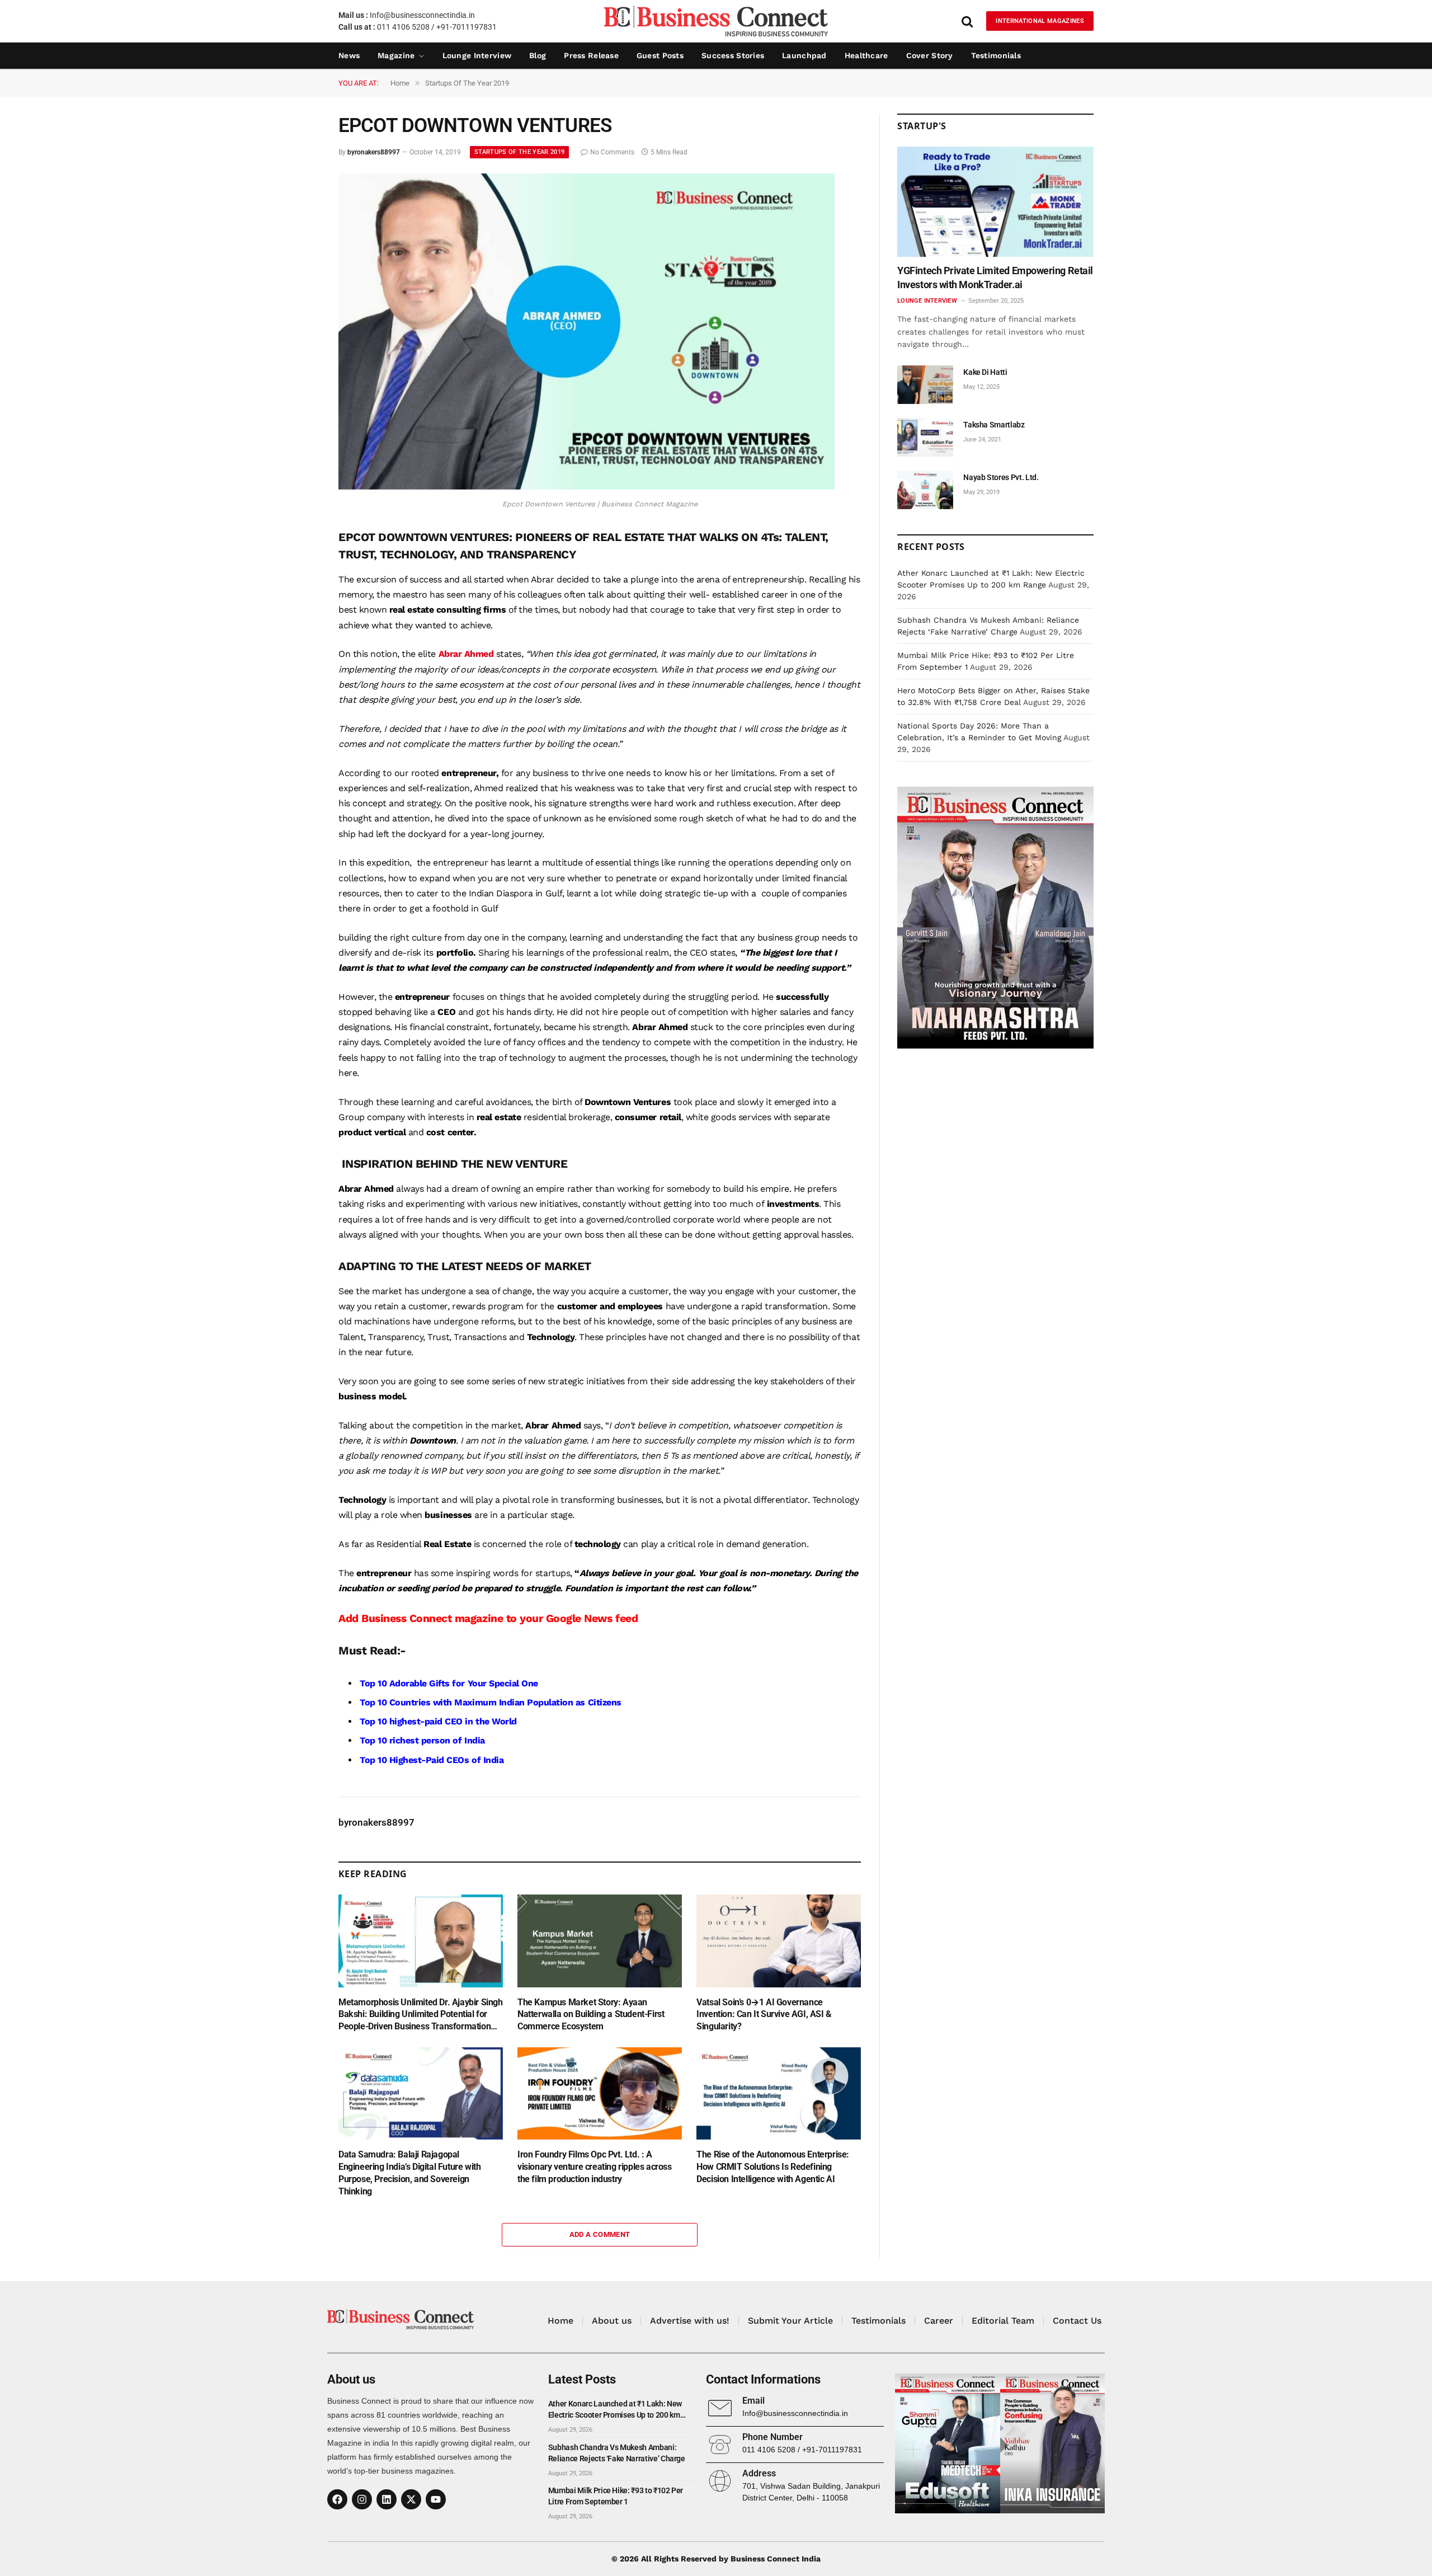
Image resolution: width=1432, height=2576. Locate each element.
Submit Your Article (790, 2321)
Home (560, 2321)
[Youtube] (436, 2499)
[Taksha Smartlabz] (925, 437)
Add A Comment (600, 2234)
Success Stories (733, 55)
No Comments (612, 152)
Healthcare (866, 55)
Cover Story (930, 55)
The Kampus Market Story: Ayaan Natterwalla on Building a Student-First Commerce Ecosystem (591, 2015)
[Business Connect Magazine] (716, 21)
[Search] (967, 21)
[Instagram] (362, 2499)
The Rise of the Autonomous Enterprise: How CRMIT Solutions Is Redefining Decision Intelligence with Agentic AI (773, 2167)
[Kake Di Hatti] (925, 385)
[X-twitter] (411, 2499)
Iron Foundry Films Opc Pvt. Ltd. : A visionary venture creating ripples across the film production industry (595, 2167)
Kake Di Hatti (985, 372)
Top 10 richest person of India (422, 1740)
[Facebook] (337, 2499)
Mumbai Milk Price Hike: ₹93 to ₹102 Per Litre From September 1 (616, 2496)
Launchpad (804, 55)
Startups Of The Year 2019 (519, 152)
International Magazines (1040, 21)
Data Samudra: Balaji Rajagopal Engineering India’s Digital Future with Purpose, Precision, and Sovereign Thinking (409, 2173)
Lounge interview (477, 55)
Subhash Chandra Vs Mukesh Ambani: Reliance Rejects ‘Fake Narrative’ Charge (617, 2453)
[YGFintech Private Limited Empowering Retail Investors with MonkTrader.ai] (995, 202)
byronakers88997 (374, 152)
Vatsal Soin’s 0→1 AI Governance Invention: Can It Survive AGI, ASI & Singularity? (764, 2015)
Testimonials (996, 55)
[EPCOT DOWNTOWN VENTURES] (587, 487)
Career (939, 2321)
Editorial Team (1003, 2321)
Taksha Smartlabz (994, 425)
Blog (538, 55)
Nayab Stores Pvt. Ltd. (1001, 477)
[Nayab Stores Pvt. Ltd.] (925, 490)
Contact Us (1077, 2321)
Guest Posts (660, 55)
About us (612, 2321)
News (349, 55)
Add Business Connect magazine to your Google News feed (488, 1618)
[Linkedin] (387, 2499)
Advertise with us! (690, 2321)
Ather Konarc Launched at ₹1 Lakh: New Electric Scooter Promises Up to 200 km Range (615, 2410)
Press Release (591, 55)
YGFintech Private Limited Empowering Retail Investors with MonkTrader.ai (995, 277)
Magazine (396, 55)
